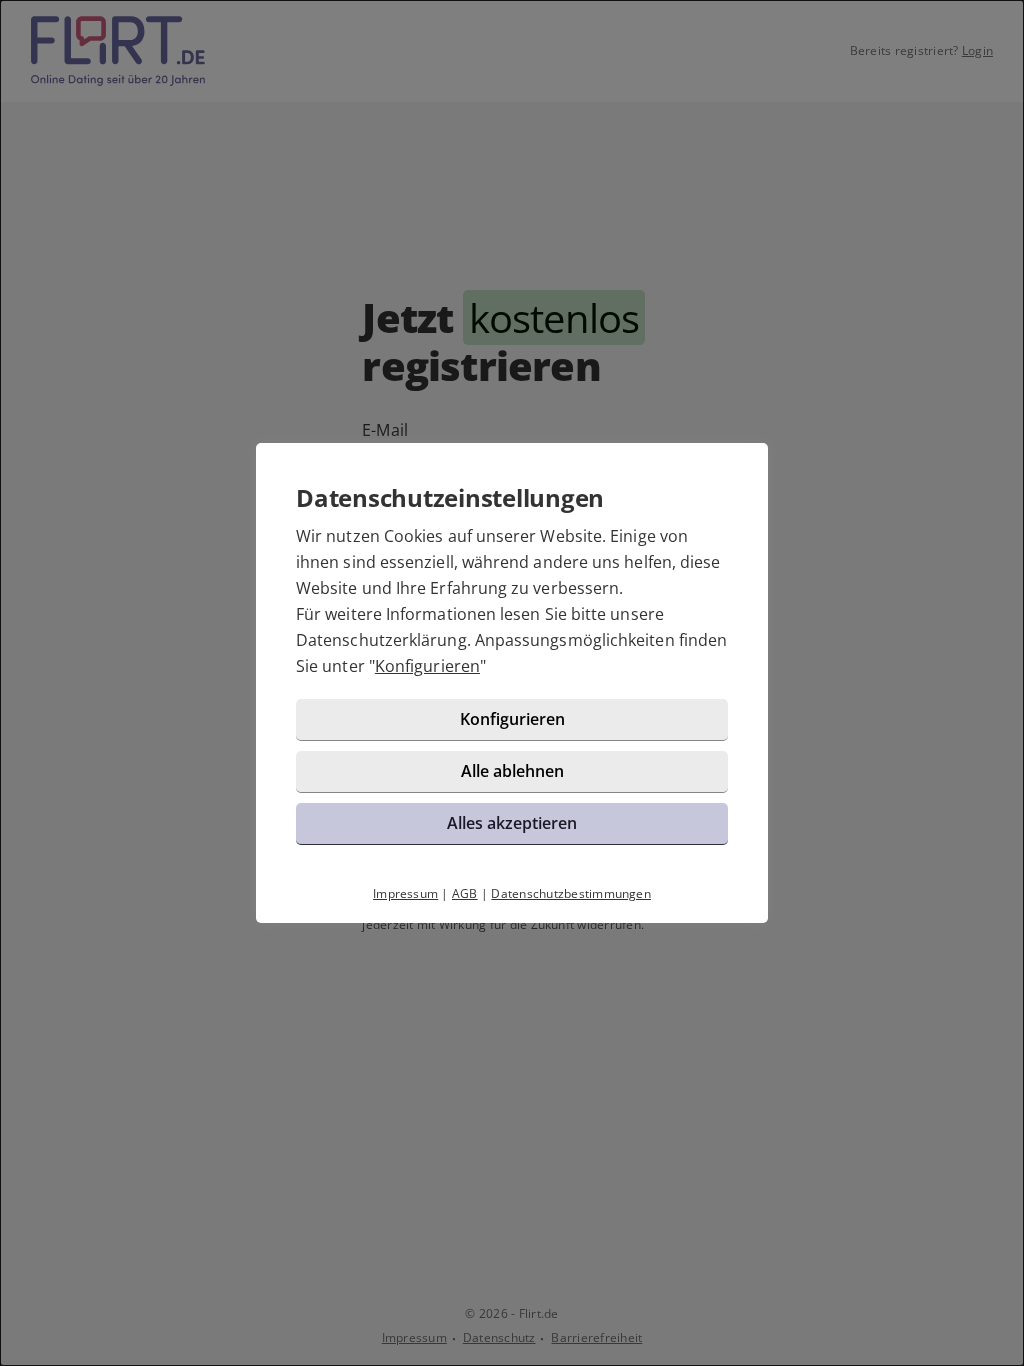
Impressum (405, 893)
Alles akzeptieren (512, 823)
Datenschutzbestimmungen (571, 893)
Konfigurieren (427, 666)
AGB (465, 893)
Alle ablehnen (512, 771)
